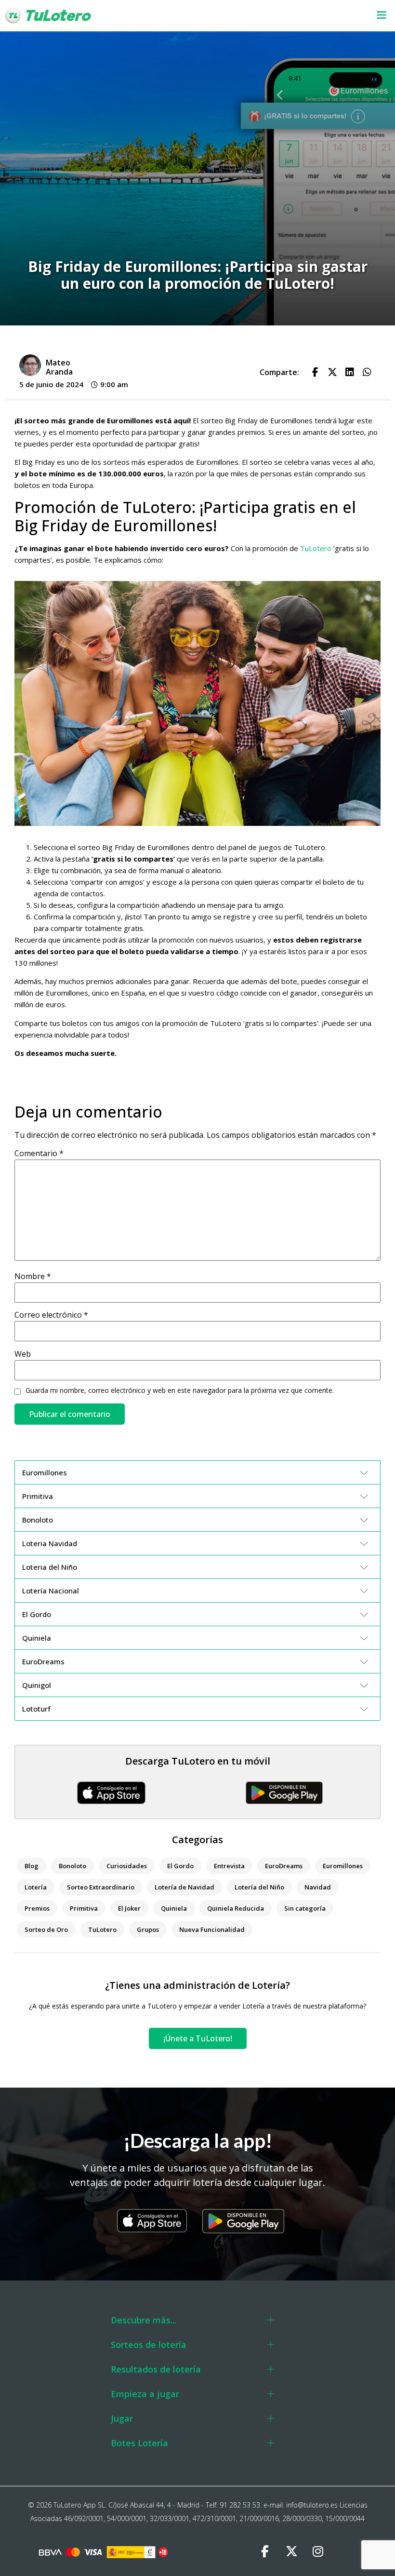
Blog (32, 1866)
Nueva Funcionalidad (212, 1929)
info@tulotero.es (312, 2505)
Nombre (33, 1276)
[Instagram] (318, 2552)
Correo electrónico (51, 1315)
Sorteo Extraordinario (101, 1887)
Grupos (148, 1929)
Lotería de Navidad (184, 1887)
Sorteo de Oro (46, 1929)
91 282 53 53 (240, 2505)
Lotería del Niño (259, 1887)
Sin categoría (305, 1908)
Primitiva (84, 1908)
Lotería (36, 1887)
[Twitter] (291, 2552)
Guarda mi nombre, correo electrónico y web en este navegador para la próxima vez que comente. (180, 1390)
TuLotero (315, 548)
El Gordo (180, 1866)
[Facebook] (265, 2552)
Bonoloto (72, 1866)
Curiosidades (127, 1866)
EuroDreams (284, 1866)
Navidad (318, 1887)
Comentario (39, 1153)
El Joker (129, 1908)
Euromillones (343, 1866)
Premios (37, 1908)
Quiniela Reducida (236, 1908)
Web (23, 1354)
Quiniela (174, 1908)
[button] (257, 16)
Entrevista (229, 1866)
